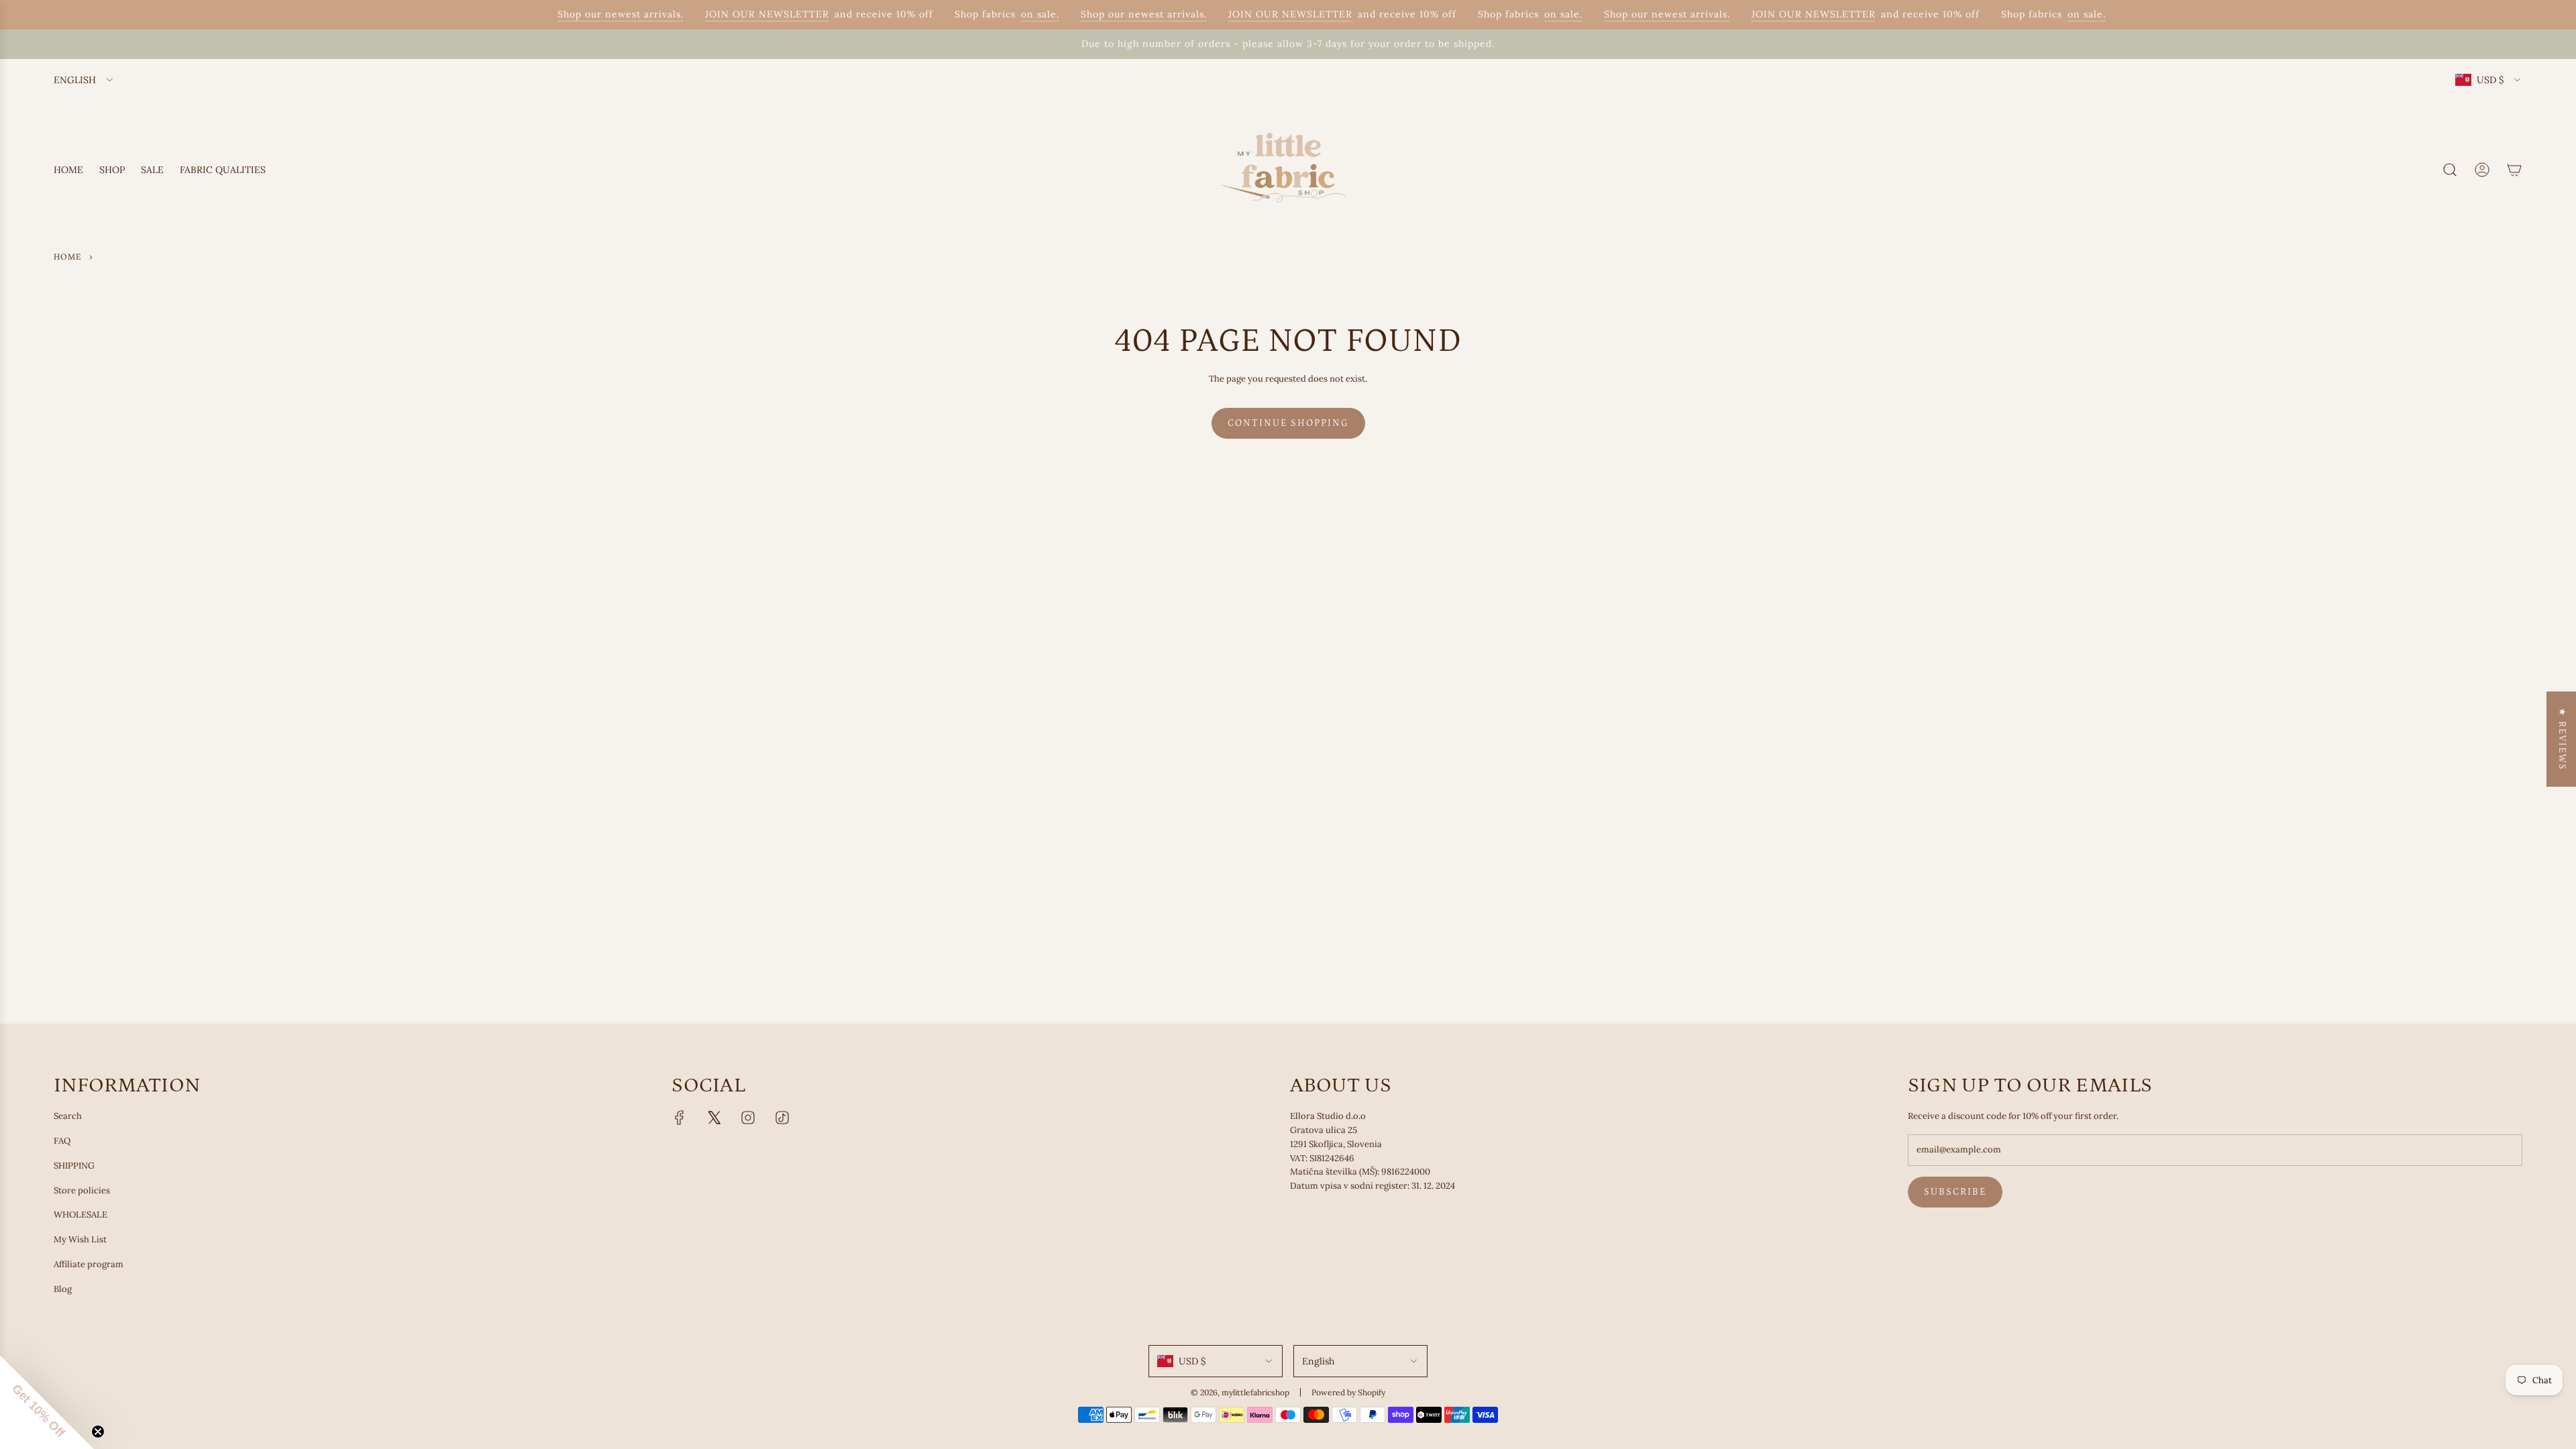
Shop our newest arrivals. (601, 14)
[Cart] (2514, 170)
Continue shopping (1288, 423)
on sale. (1021, 14)
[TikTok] (782, 1118)
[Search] (2450, 170)
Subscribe (1955, 1192)
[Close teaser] (98, 1432)
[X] (714, 1118)
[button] (47, 1402)
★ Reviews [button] (2562, 739)
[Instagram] (748, 1118)
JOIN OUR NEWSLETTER (748, 14)
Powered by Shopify (1348, 1392)
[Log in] (2482, 170)
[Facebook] (680, 1118)
